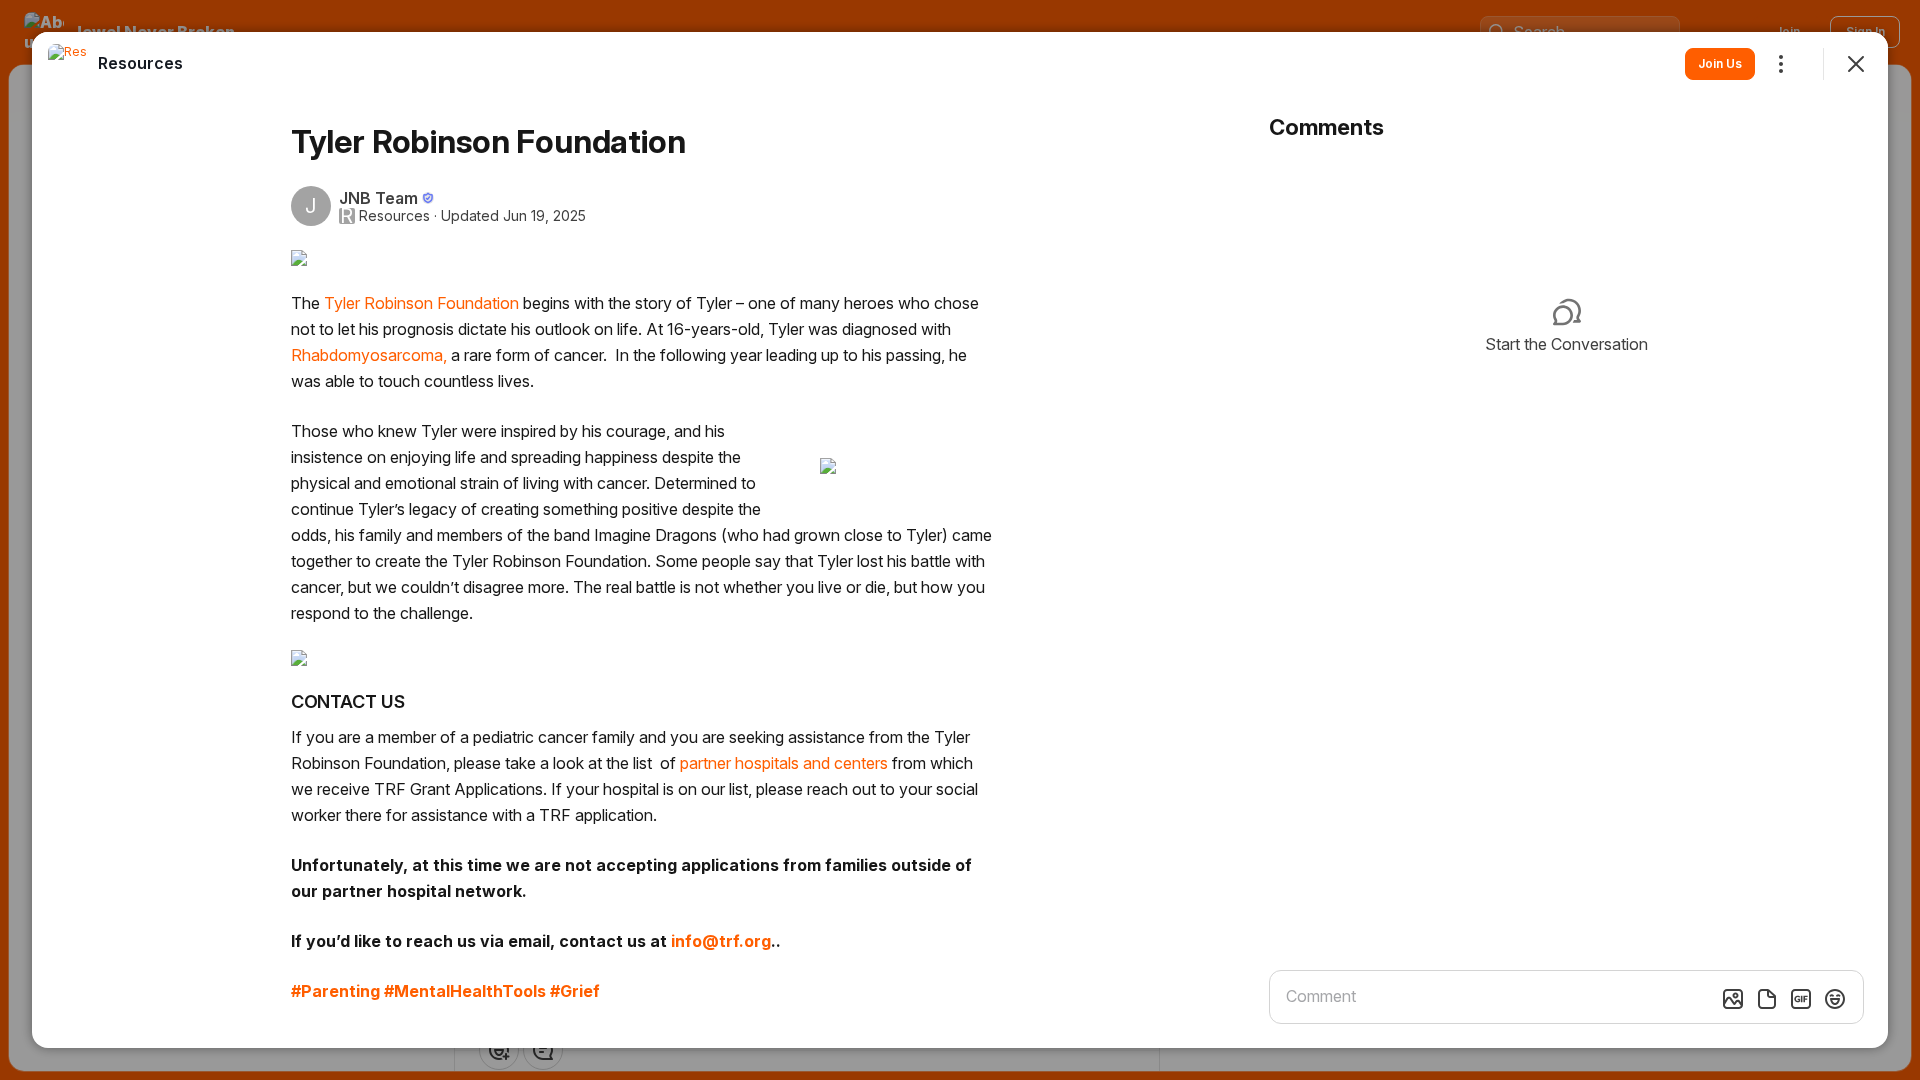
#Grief (575, 991)
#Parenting (335, 991)
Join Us (1720, 63)
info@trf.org (721, 941)
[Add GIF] (1801, 999)
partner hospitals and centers (784, 763)
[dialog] (960, 540)
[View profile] (68, 64)
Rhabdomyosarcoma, (369, 355)
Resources (394, 216)
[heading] (140, 63)
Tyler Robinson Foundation (421, 303)
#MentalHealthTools (465, 991)
